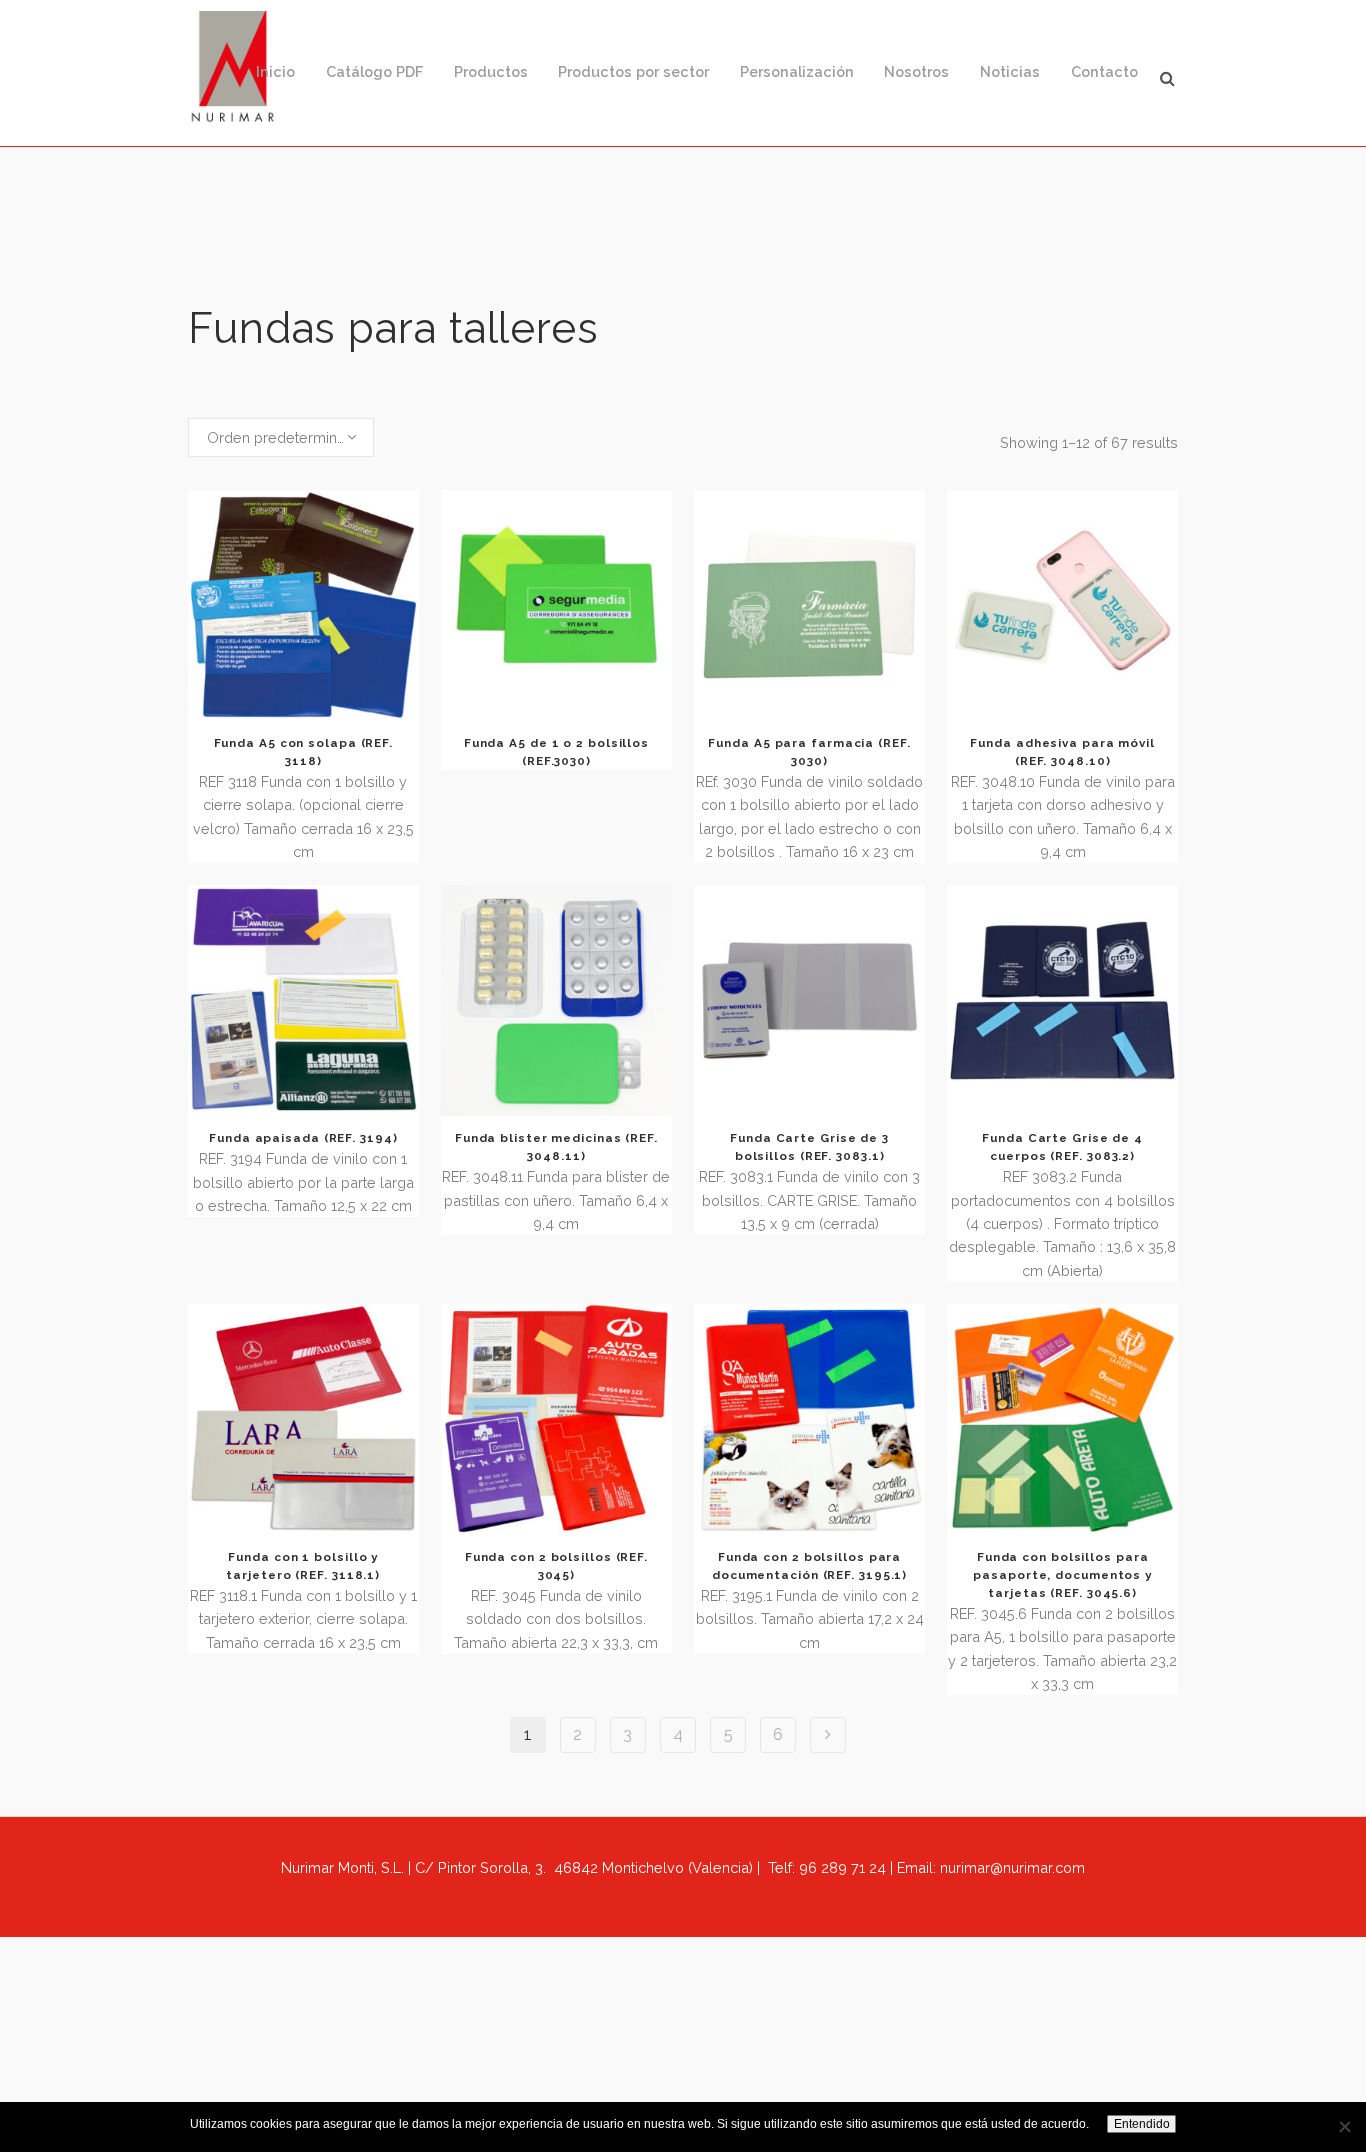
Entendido (1142, 2124)
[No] (1344, 2127)
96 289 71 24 (842, 1867)
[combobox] (281, 438)
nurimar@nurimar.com (1012, 1867)
